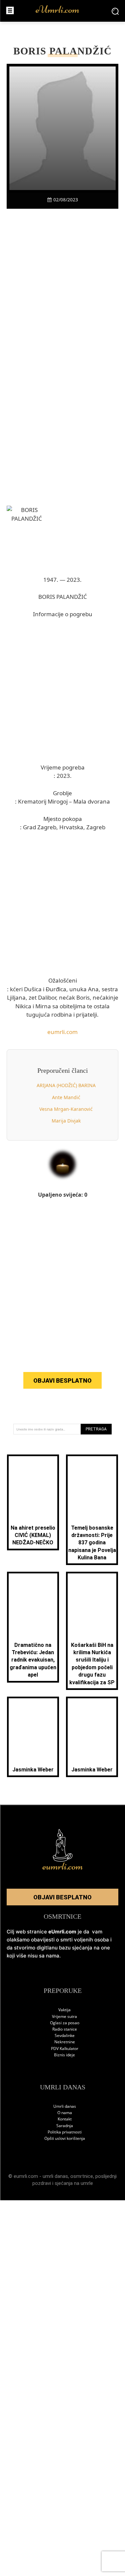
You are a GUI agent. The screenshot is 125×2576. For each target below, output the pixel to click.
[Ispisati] (86, 220)
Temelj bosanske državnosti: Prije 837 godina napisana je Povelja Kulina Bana (92, 1543)
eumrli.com (62, 1032)
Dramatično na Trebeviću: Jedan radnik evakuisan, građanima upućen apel (33, 1660)
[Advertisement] (62, 300)
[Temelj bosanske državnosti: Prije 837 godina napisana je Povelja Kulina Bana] (92, 1488)
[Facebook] (24, 220)
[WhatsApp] (70, 220)
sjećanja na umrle (74, 2183)
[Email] (101, 220)
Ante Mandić (66, 1097)
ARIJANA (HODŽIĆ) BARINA (66, 1085)
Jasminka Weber (33, 1770)
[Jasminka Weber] (33, 1730)
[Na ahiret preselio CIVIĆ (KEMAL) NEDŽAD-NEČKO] (33, 1488)
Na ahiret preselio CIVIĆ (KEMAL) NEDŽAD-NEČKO (33, 1535)
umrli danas (55, 2176)
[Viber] (55, 220)
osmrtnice (82, 2176)
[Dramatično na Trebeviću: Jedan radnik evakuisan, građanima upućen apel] (33, 1605)
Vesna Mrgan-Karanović (66, 1109)
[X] (40, 220)
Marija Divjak (66, 1121)
